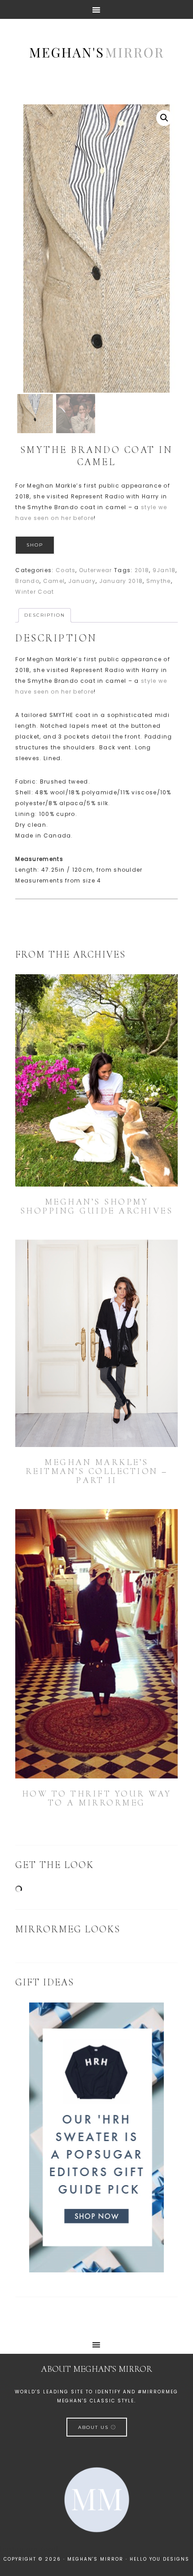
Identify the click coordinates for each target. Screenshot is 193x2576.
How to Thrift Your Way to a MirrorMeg (97, 1798)
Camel (54, 581)
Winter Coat (35, 592)
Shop (35, 545)
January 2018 (121, 581)
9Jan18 (164, 570)
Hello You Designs (160, 2559)
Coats (66, 570)
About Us (94, 2427)
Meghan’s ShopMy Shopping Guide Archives (97, 1206)
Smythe (159, 581)
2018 (142, 570)
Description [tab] (45, 615)
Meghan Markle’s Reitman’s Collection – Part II (97, 1471)
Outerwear (96, 570)
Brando (27, 581)
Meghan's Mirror (96, 52)
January (82, 581)
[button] (164, 118)
